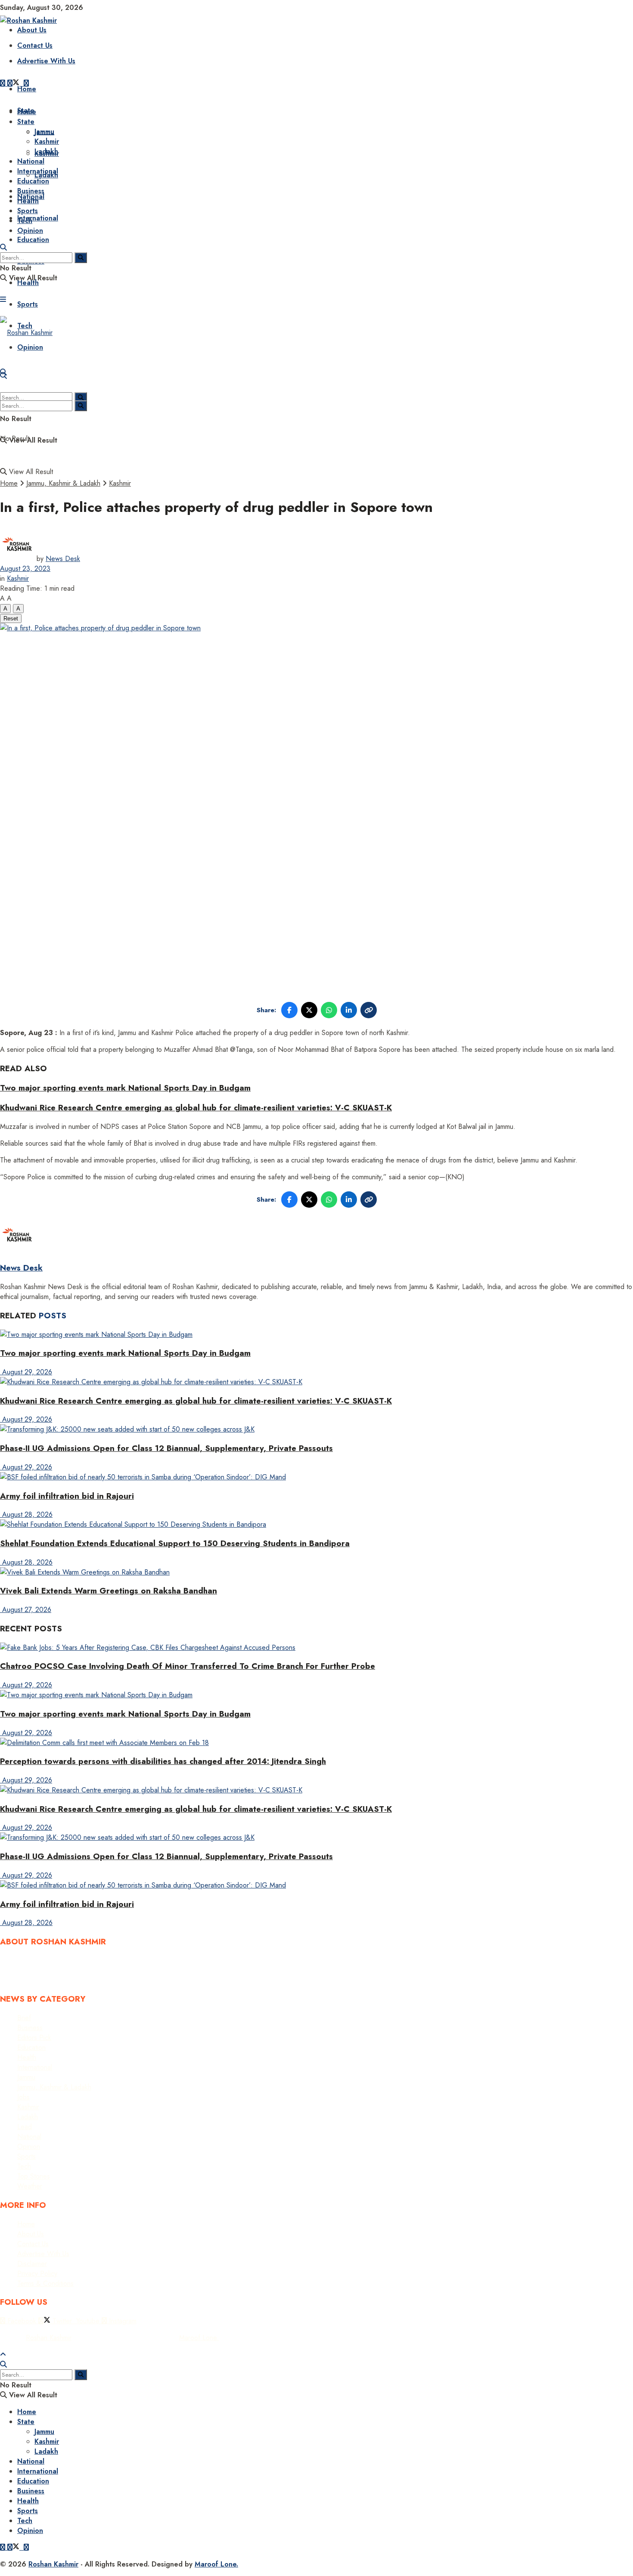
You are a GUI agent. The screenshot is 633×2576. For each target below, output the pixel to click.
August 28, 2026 (26, 1514)
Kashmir (47, 141)
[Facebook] (289, 1010)
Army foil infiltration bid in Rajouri (67, 1496)
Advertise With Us (46, 61)
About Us (31, 2234)
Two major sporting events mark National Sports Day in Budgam (125, 1088)
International (38, 218)
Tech (25, 221)
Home (27, 89)
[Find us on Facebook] (4, 83)
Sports (28, 304)
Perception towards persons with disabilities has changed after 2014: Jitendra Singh (163, 1761)
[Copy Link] (369, 1010)
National (31, 161)
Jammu (44, 132)
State (26, 122)
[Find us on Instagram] (26, 2547)
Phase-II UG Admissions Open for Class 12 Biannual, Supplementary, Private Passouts (166, 1448)
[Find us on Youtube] (23, 2547)
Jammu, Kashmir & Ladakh (63, 483)
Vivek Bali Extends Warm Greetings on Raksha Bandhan (109, 1591)
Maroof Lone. (199, 2338)
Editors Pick (34, 2038)
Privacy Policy (37, 2274)
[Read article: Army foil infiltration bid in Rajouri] (316, 1477)
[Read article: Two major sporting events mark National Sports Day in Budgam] (316, 1334)
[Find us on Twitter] (14, 83)
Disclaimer (32, 2264)
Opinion (30, 231)
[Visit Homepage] (28, 20)
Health (28, 201)
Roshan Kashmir (49, 2338)
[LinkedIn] (349, 1010)
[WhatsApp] (329, 1010)
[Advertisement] (316, 414)
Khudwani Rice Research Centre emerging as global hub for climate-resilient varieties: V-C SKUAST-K (196, 1108)
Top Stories (34, 2176)
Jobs (23, 2097)
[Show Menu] (3, 299)
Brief (24, 2018)
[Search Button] (3, 247)
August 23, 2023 (25, 569)
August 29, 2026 (26, 1372)
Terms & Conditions (45, 2283)
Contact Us (35, 45)
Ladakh (46, 151)
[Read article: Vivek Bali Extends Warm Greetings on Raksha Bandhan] (316, 1572)
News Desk (63, 559)
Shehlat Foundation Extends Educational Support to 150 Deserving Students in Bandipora (175, 1543)
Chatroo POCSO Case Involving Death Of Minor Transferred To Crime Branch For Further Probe (188, 1666)
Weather (30, 2186)
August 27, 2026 (26, 1610)
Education (33, 240)
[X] (309, 1010)
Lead (25, 2127)
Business (31, 191)
